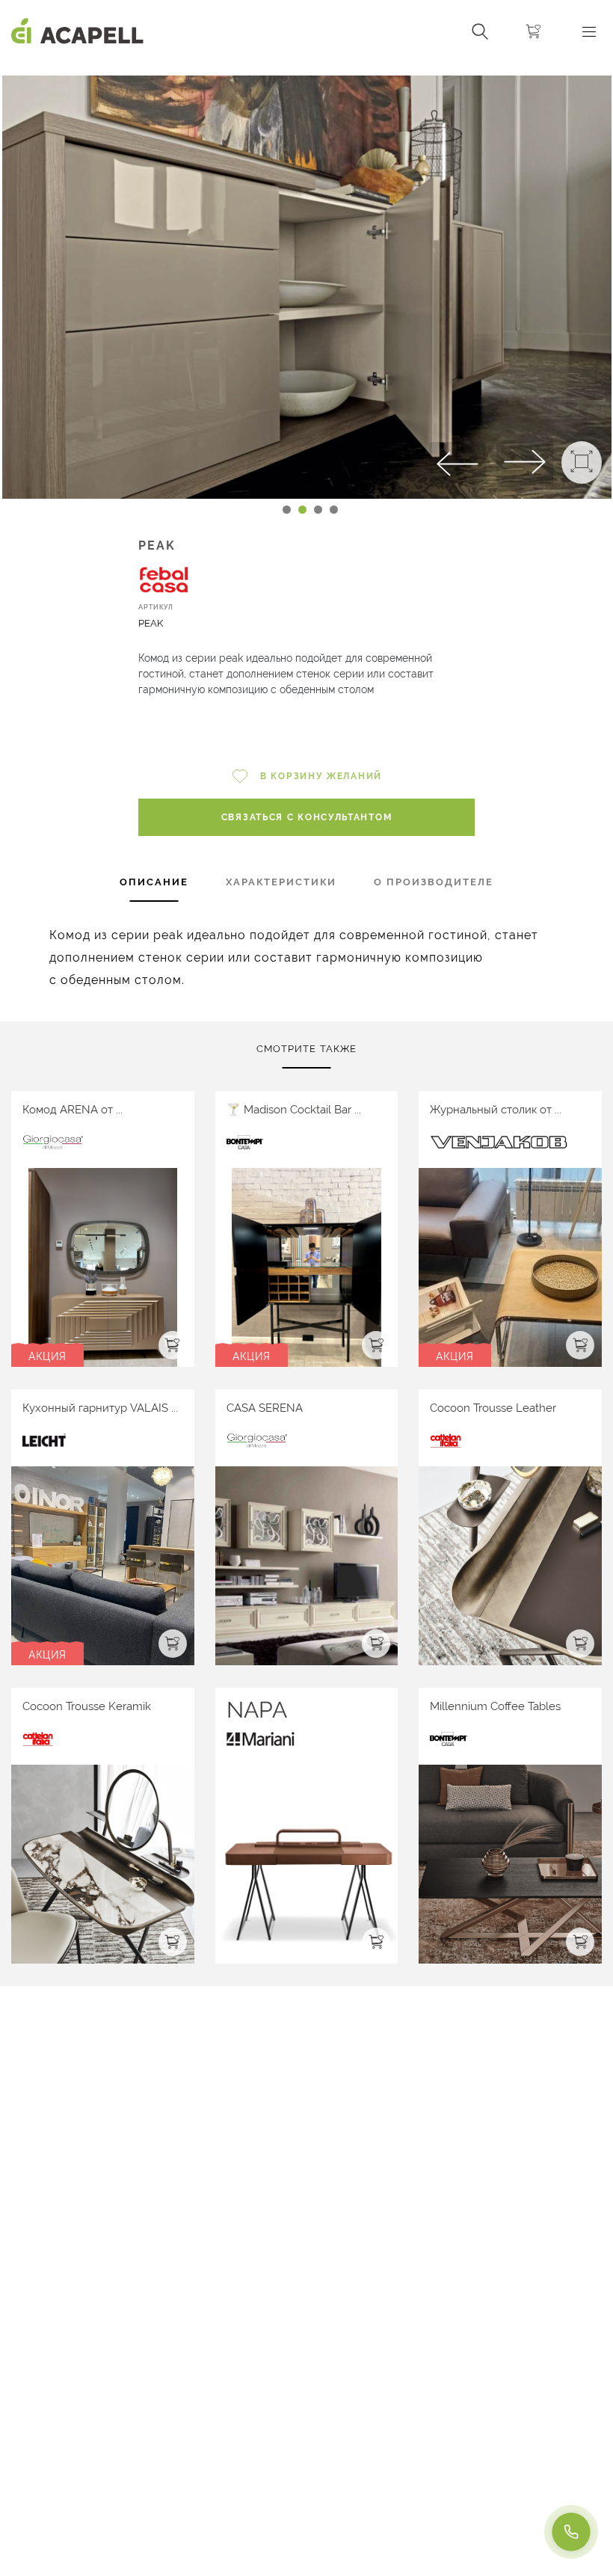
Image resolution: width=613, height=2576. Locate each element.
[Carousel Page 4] (334, 510)
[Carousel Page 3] (318, 510)
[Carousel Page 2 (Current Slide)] (302, 510)
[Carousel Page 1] (287, 510)
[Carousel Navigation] (306, 70)
